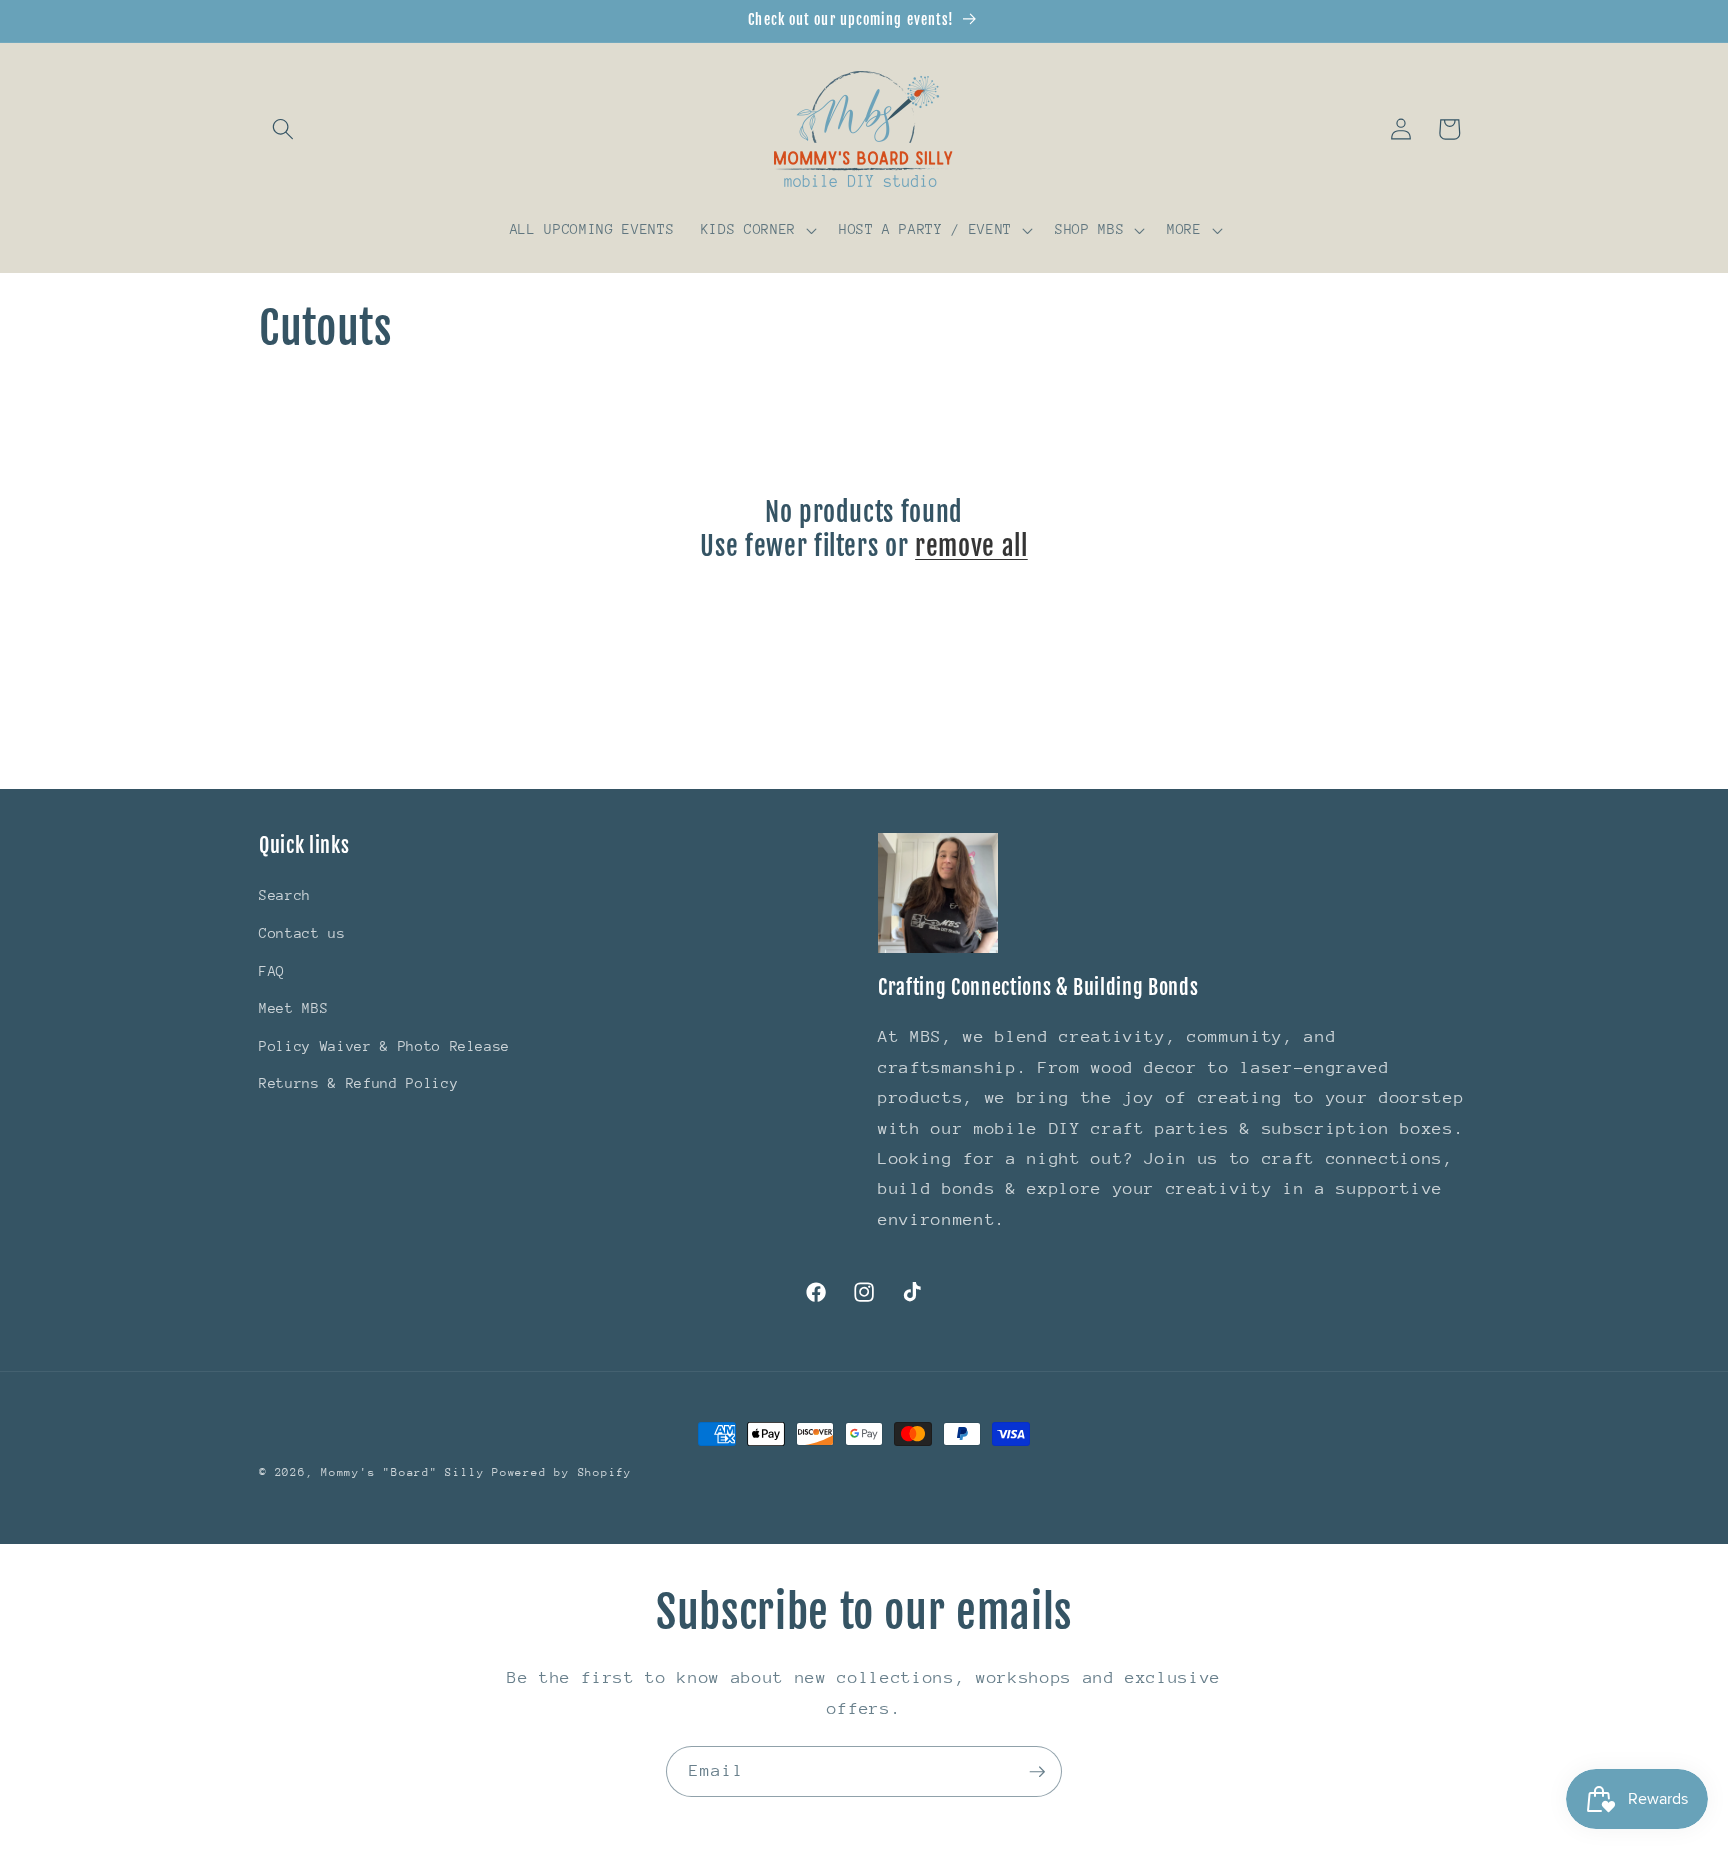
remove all (971, 546)
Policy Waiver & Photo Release (384, 1046)
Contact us (302, 933)
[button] (283, 129)
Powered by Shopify (562, 1472)
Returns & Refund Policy (358, 1083)
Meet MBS (293, 1008)
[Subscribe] (1037, 1772)
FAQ (272, 971)
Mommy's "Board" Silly (406, 1472)
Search (285, 895)
